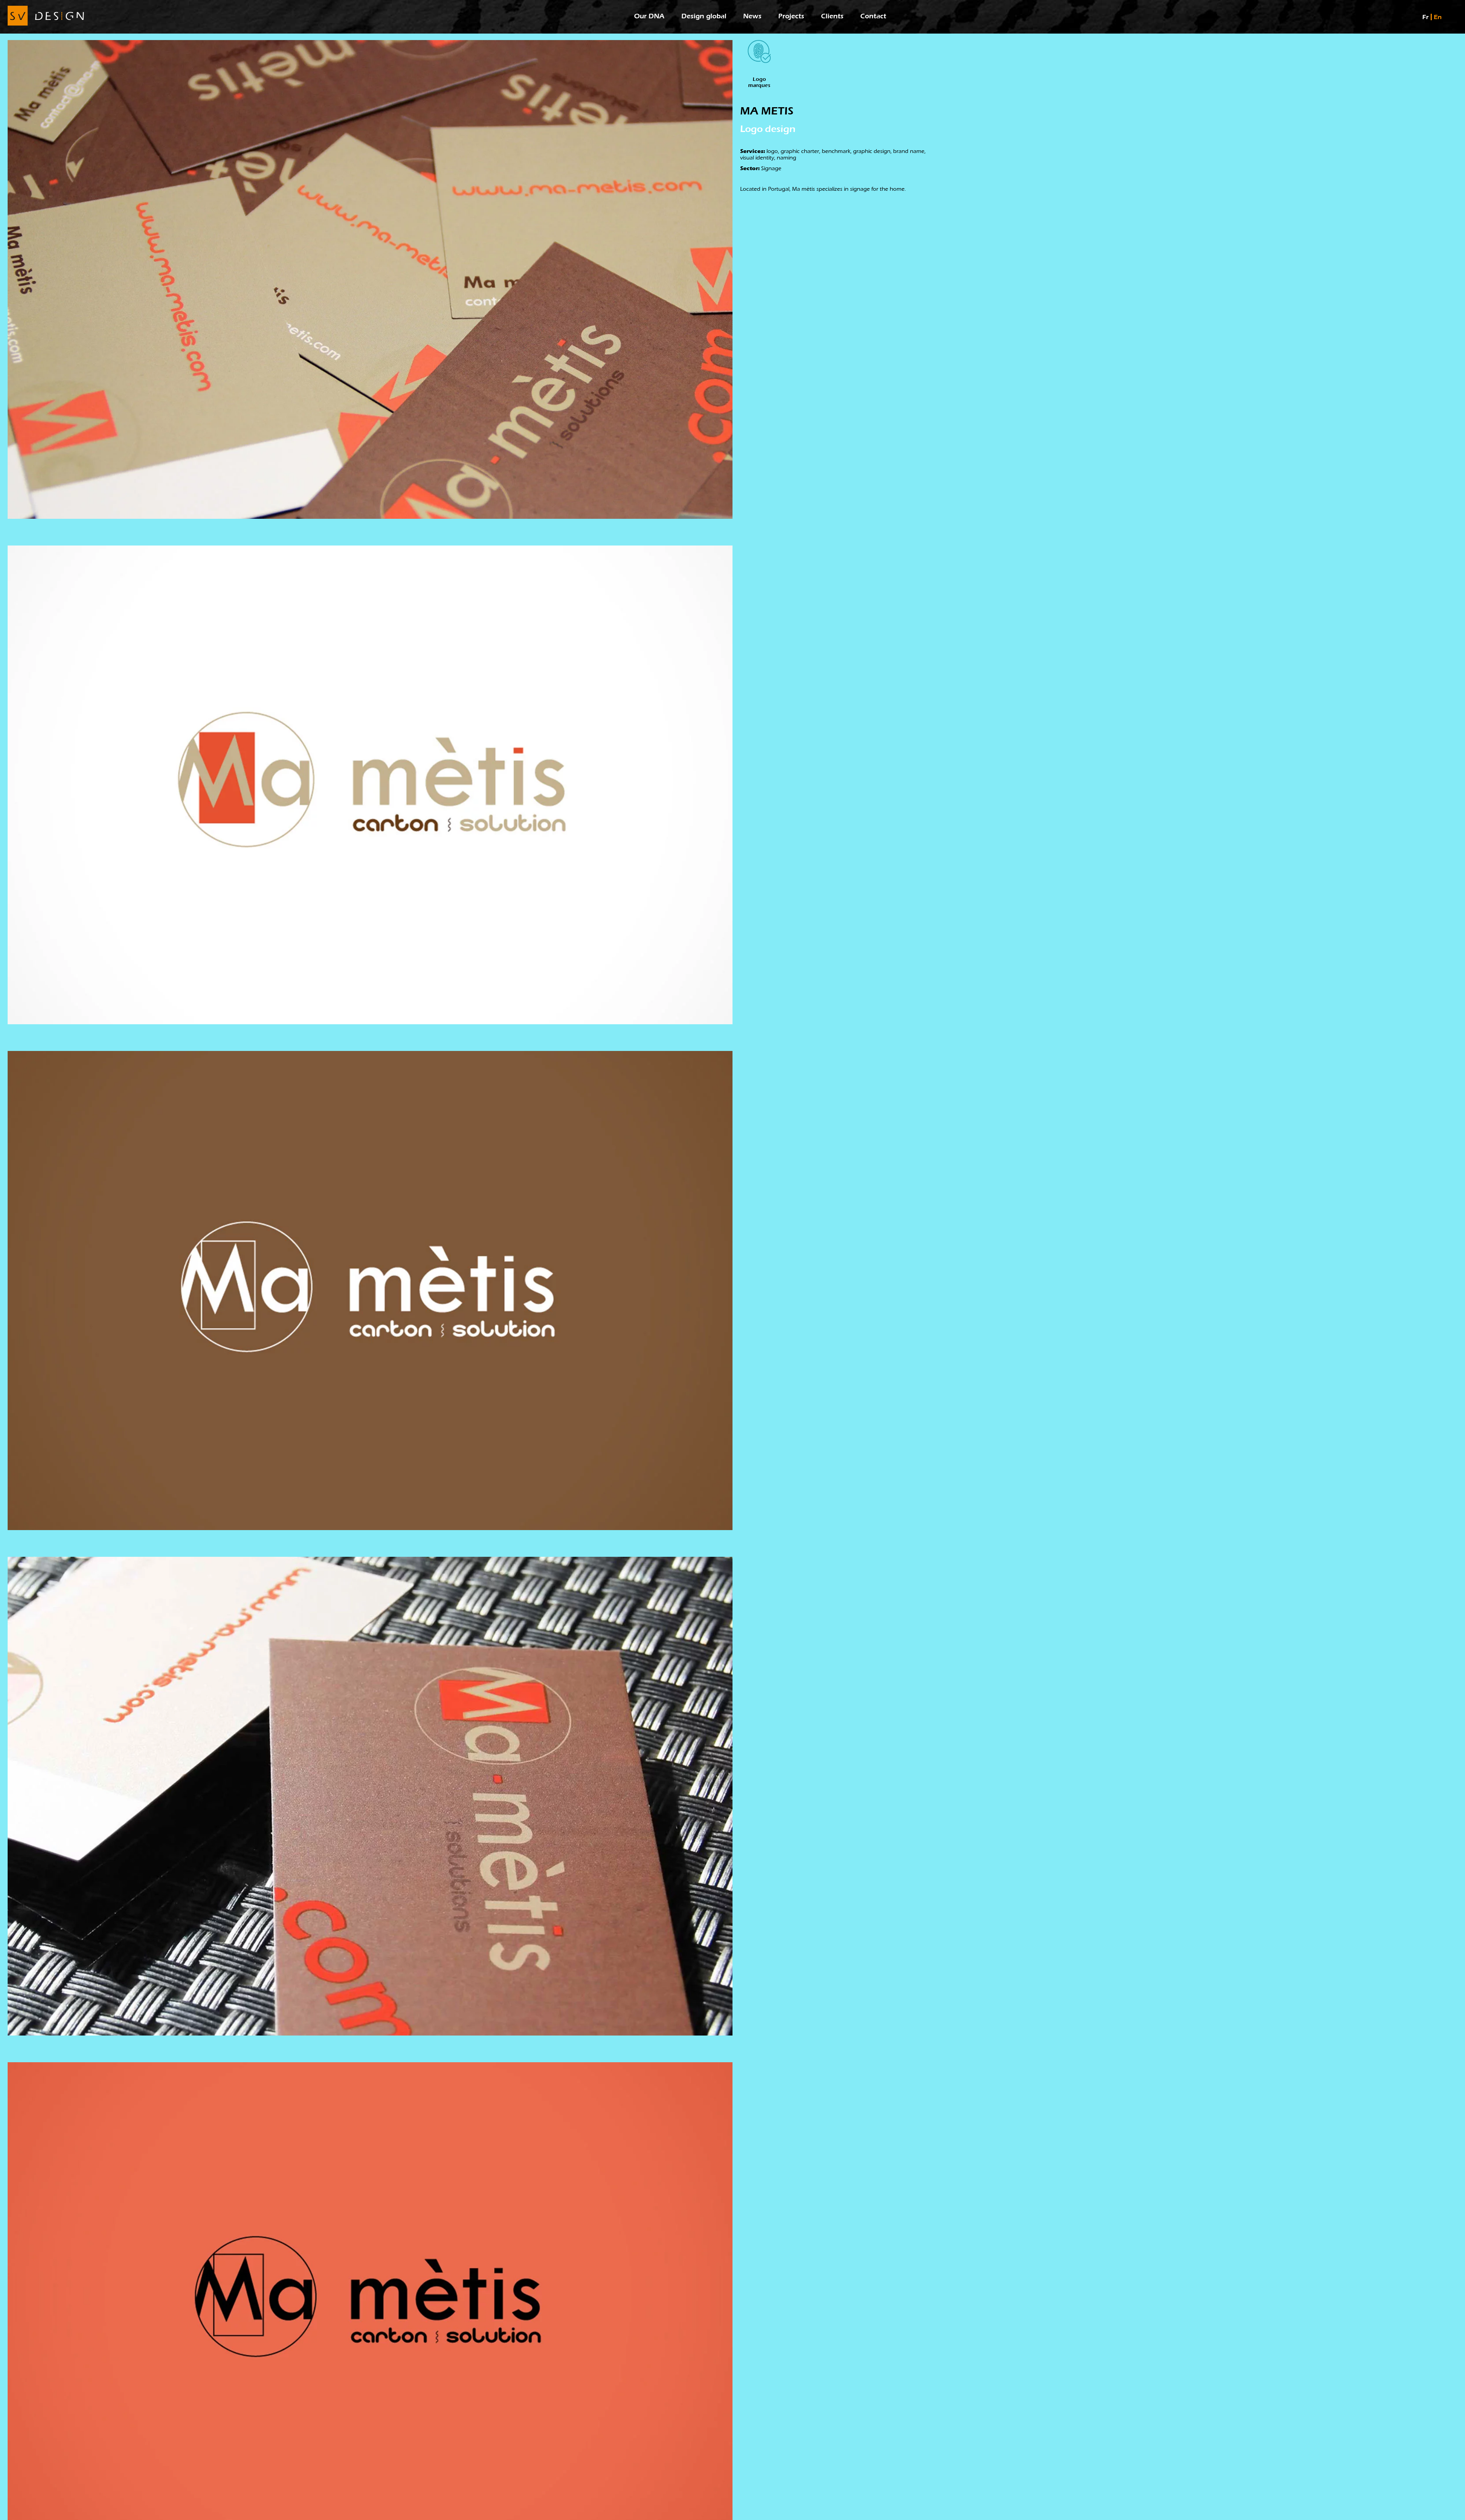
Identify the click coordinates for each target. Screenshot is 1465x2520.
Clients (832, 16)
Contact (873, 16)
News (752, 16)
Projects (791, 16)
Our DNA (649, 16)
